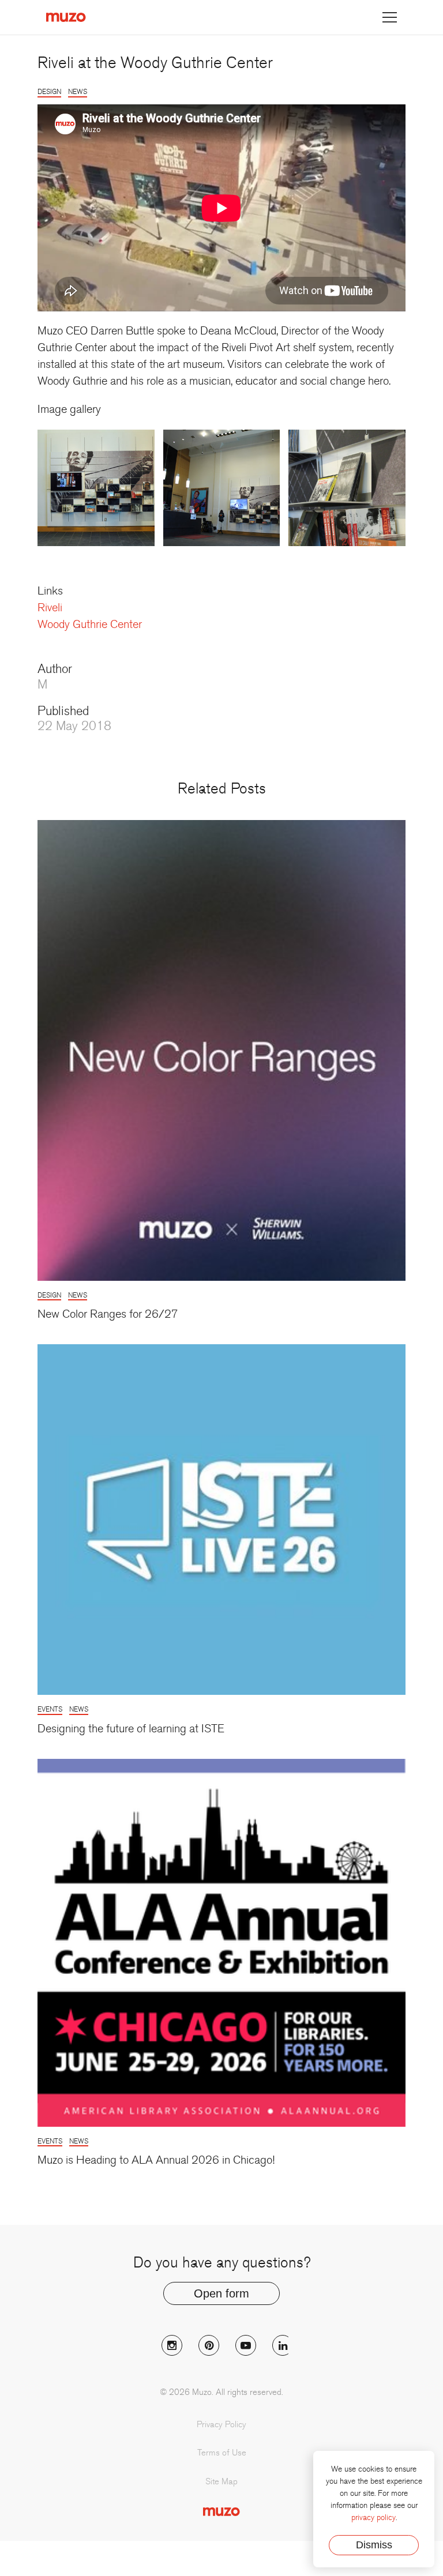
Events (50, 1709)
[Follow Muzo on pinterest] (209, 2345)
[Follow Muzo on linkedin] (283, 2345)
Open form (221, 2293)
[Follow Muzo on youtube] (246, 2345)
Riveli (50, 608)
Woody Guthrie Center (90, 625)
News (78, 92)
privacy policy (373, 2517)
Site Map (221, 2481)
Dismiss (374, 2545)
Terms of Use (222, 2453)
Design (49, 92)
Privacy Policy (221, 2424)
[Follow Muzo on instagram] (172, 2345)
